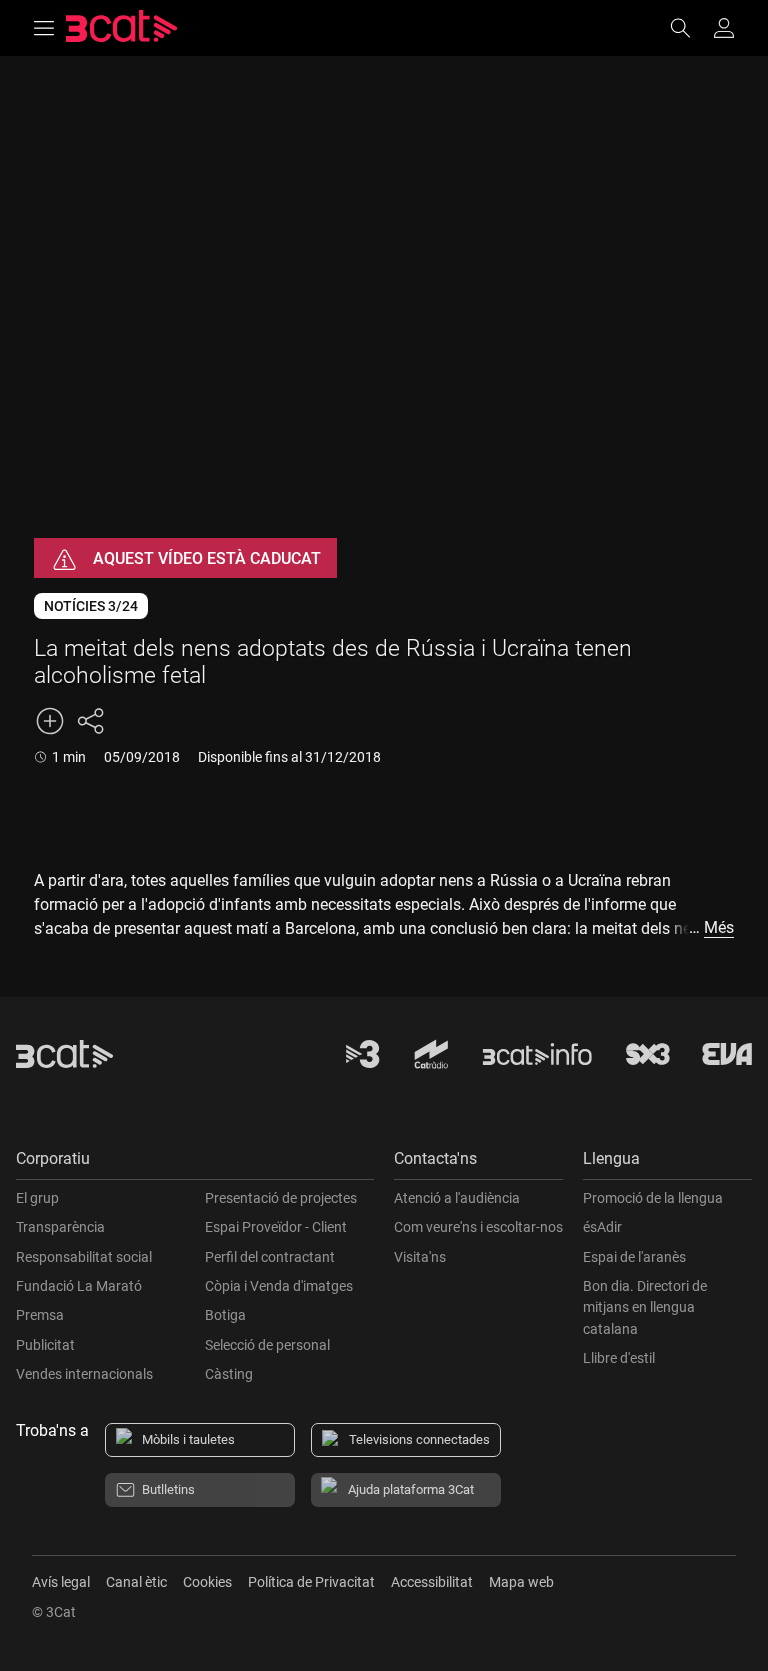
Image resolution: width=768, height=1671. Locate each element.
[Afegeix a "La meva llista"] (50, 721)
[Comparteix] (90, 721)
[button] (195, 1163)
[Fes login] (724, 28)
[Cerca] (690, 28)
